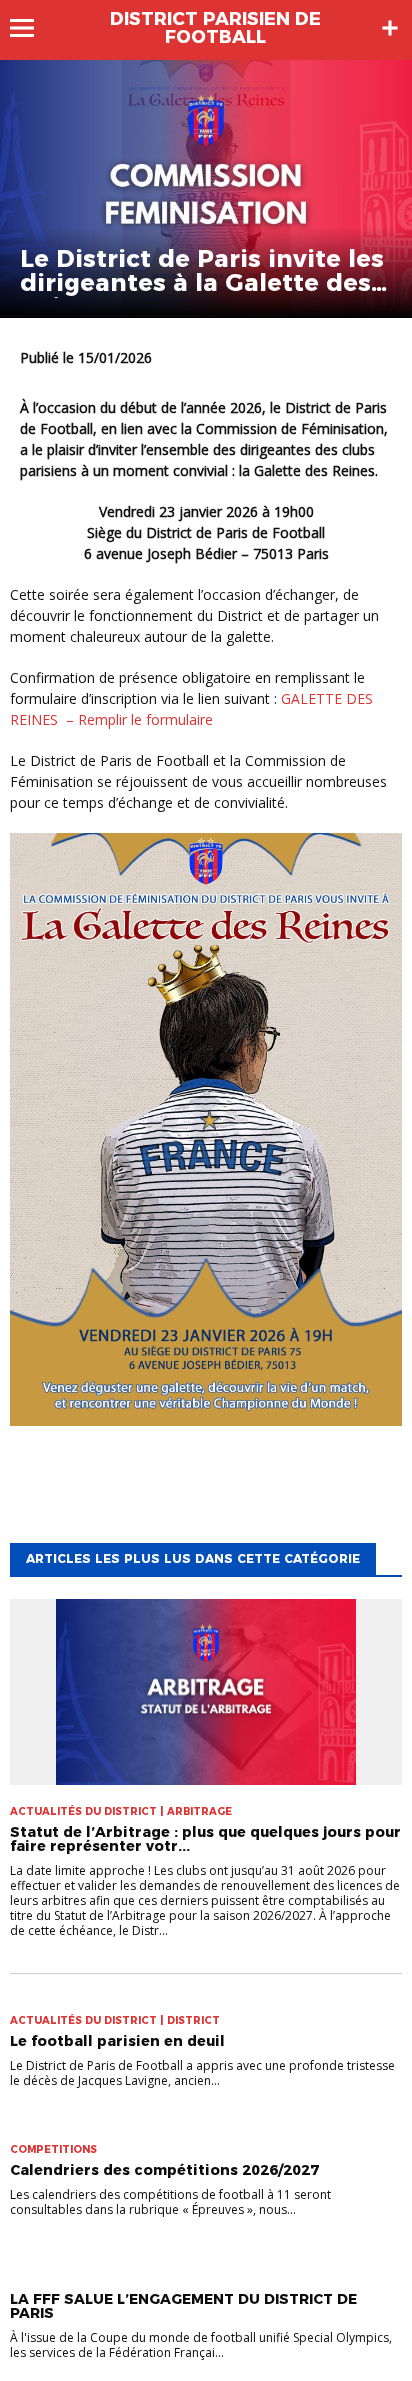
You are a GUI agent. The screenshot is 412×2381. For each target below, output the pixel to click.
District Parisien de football (215, 28)
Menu (31, 28)
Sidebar (390, 28)
